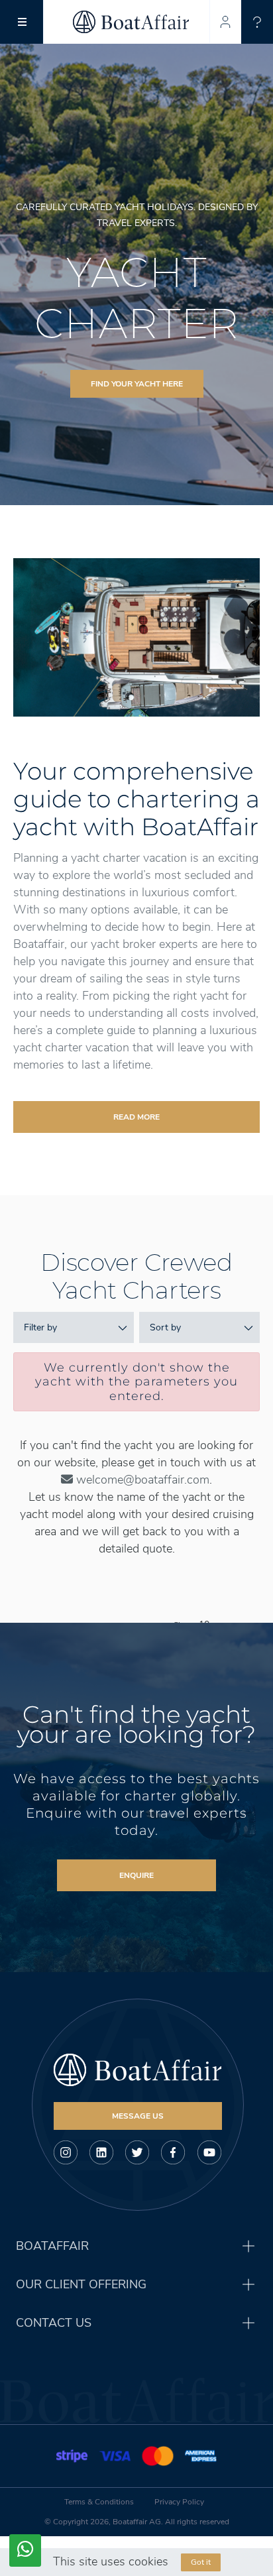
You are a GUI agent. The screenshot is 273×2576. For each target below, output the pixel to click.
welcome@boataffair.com (141, 1480)
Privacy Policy (179, 2502)
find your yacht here (137, 384)
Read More (136, 1117)
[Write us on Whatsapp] (25, 2550)
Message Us (138, 2116)
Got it (201, 2562)
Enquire (136, 1875)
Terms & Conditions (99, 2502)
